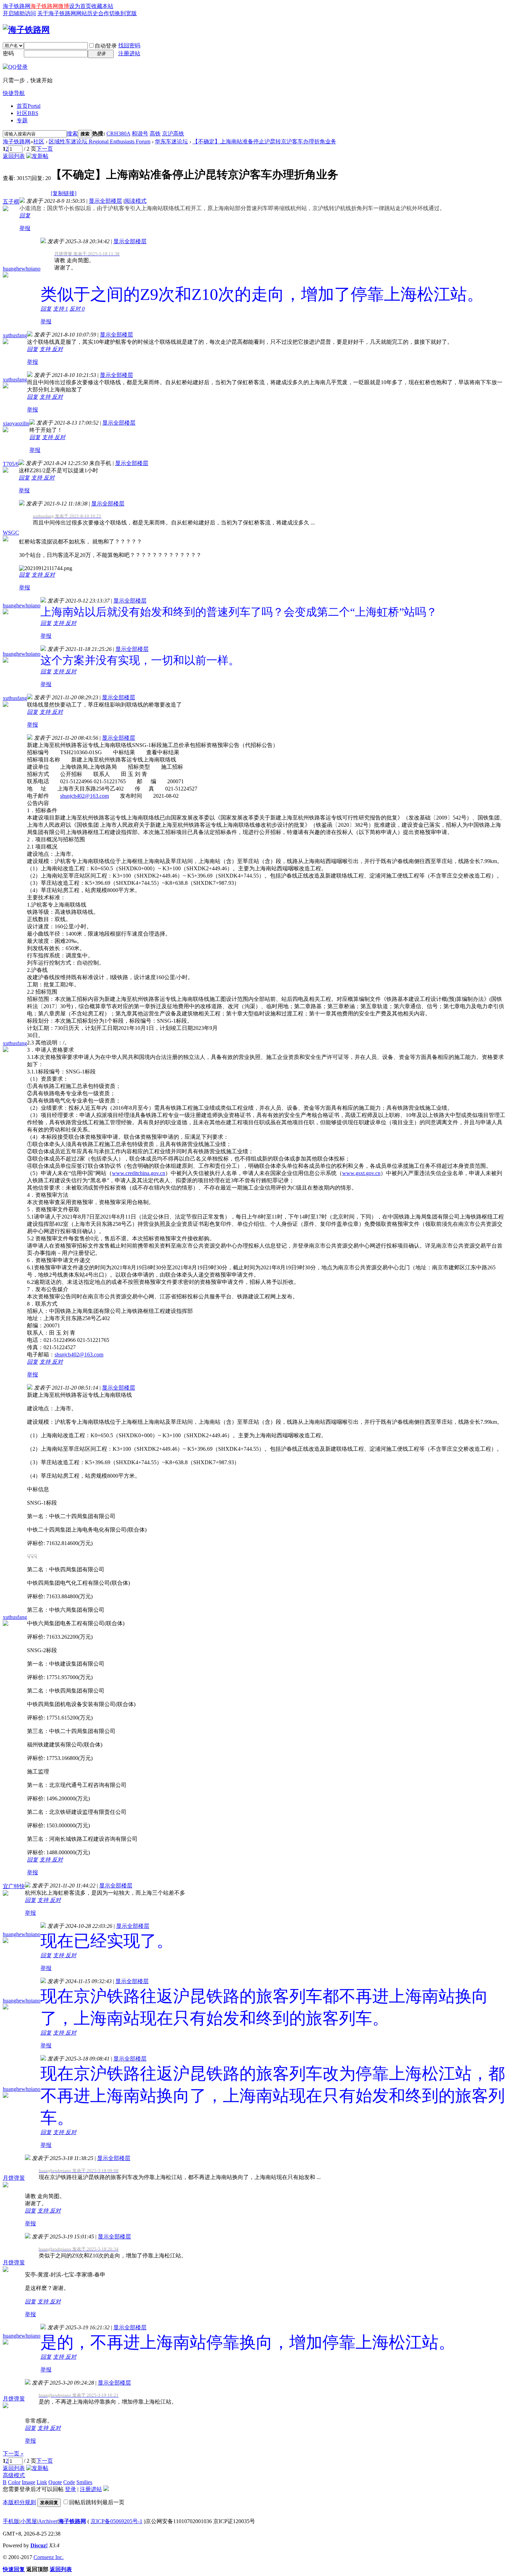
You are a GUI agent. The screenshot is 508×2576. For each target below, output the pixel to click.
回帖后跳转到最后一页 (97, 2502)
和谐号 (140, 134)
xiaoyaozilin (16, 423)
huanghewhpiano (22, 269)
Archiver (48, 2521)
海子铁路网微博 (50, 6)
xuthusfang (15, 335)
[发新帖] (37, 156)
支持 (60, 309)
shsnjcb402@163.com (84, 796)
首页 (29, 106)
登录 (70, 2489)
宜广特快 (14, 1886)
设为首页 (80, 6)
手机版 (11, 2521)
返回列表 (14, 156)
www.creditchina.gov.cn (139, 1173)
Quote (55, 2482)
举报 (25, 228)
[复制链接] (64, 193)
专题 (22, 120)
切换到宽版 (123, 13)
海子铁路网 (17, 6)
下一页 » (13, 2454)
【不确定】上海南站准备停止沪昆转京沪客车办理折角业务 (264, 141)
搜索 (72, 134)
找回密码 (129, 45)
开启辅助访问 (19, 13)
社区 (27, 113)
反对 (77, 309)
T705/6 (11, 464)
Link (42, 2482)
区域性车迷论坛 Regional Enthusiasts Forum (100, 141)
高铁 (155, 134)
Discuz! (39, 2545)
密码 (8, 53)
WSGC (11, 533)
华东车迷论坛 (171, 141)
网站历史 (87, 13)
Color (14, 2482)
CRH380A (118, 134)
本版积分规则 (19, 2502)
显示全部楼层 (105, 201)
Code (69, 2482)
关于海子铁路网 (57, 13)
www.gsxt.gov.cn (361, 1173)
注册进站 (129, 53)
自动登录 (106, 46)
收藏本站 (102, 6)
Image (29, 2482)
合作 (104, 13)
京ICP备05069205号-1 (116, 2521)
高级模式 (14, 2475)
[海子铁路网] (26, 30)
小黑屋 (29, 2521)
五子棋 (11, 202)
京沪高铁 (173, 134)
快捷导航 (14, 93)
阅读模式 (135, 201)
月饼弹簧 (14, 2178)
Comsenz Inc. (49, 2557)
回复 (25, 215)
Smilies (84, 2482)
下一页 (45, 149)
